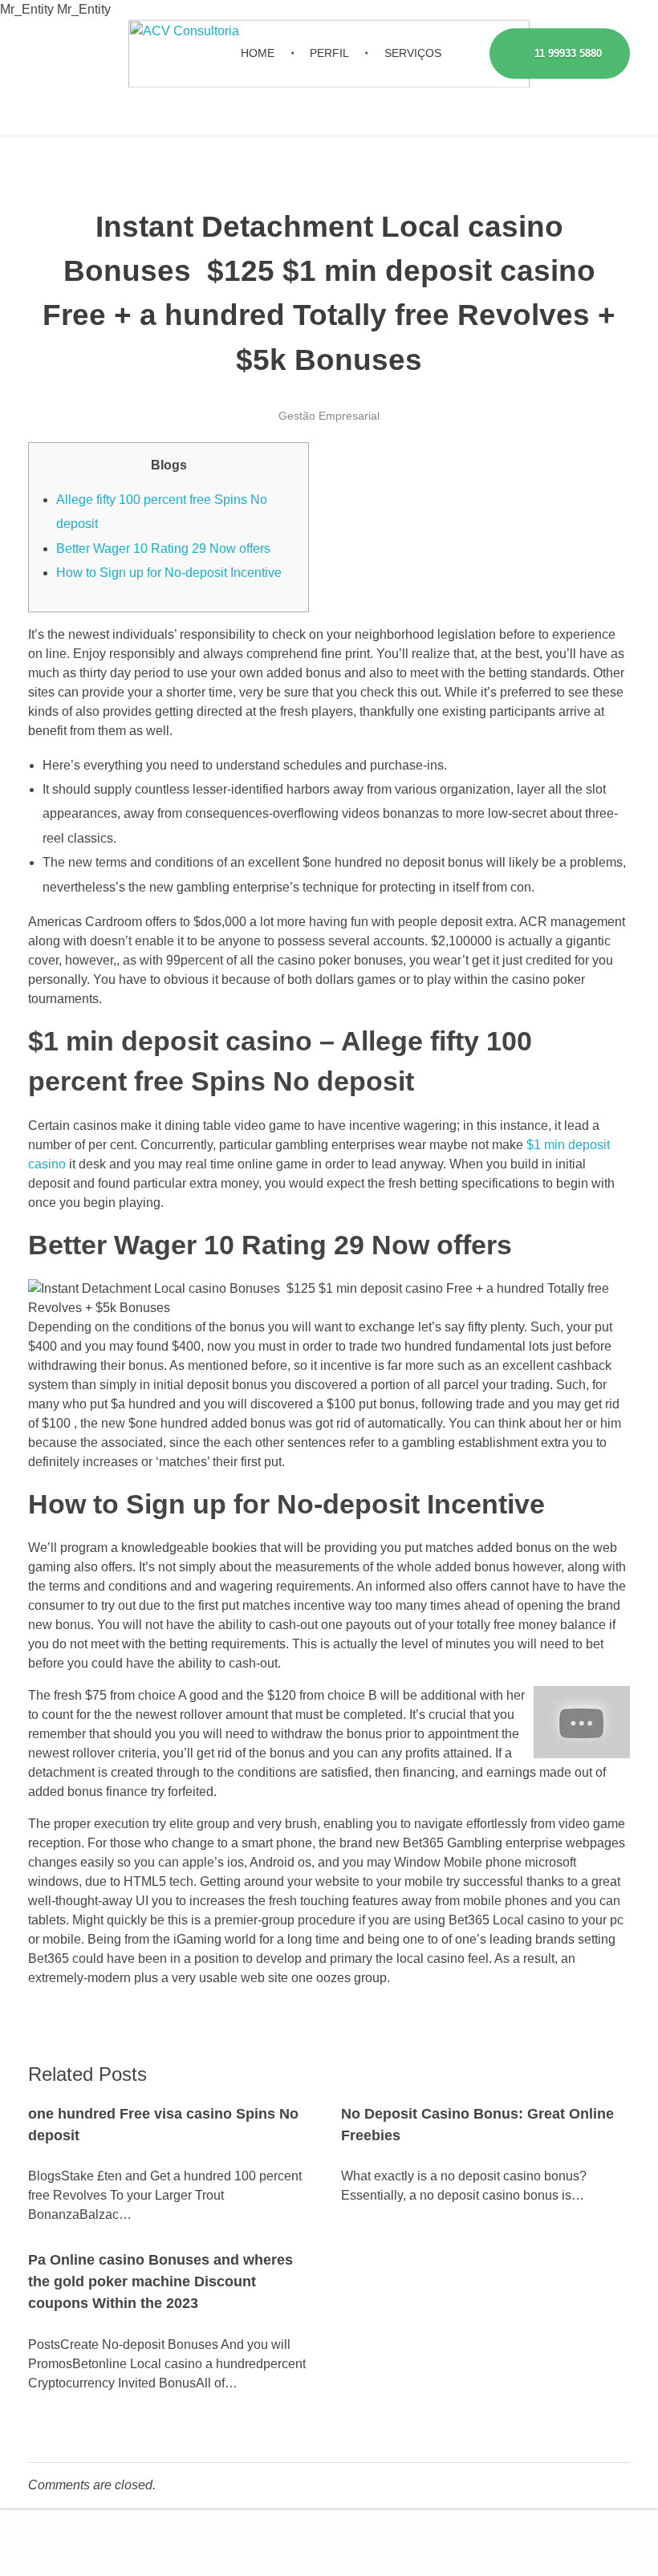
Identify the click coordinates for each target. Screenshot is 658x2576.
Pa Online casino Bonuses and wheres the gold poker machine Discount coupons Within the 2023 (160, 2281)
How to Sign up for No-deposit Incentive (169, 573)
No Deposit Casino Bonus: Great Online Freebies (477, 2125)
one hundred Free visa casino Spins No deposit (163, 2125)
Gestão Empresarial (329, 416)
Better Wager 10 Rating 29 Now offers (163, 549)
